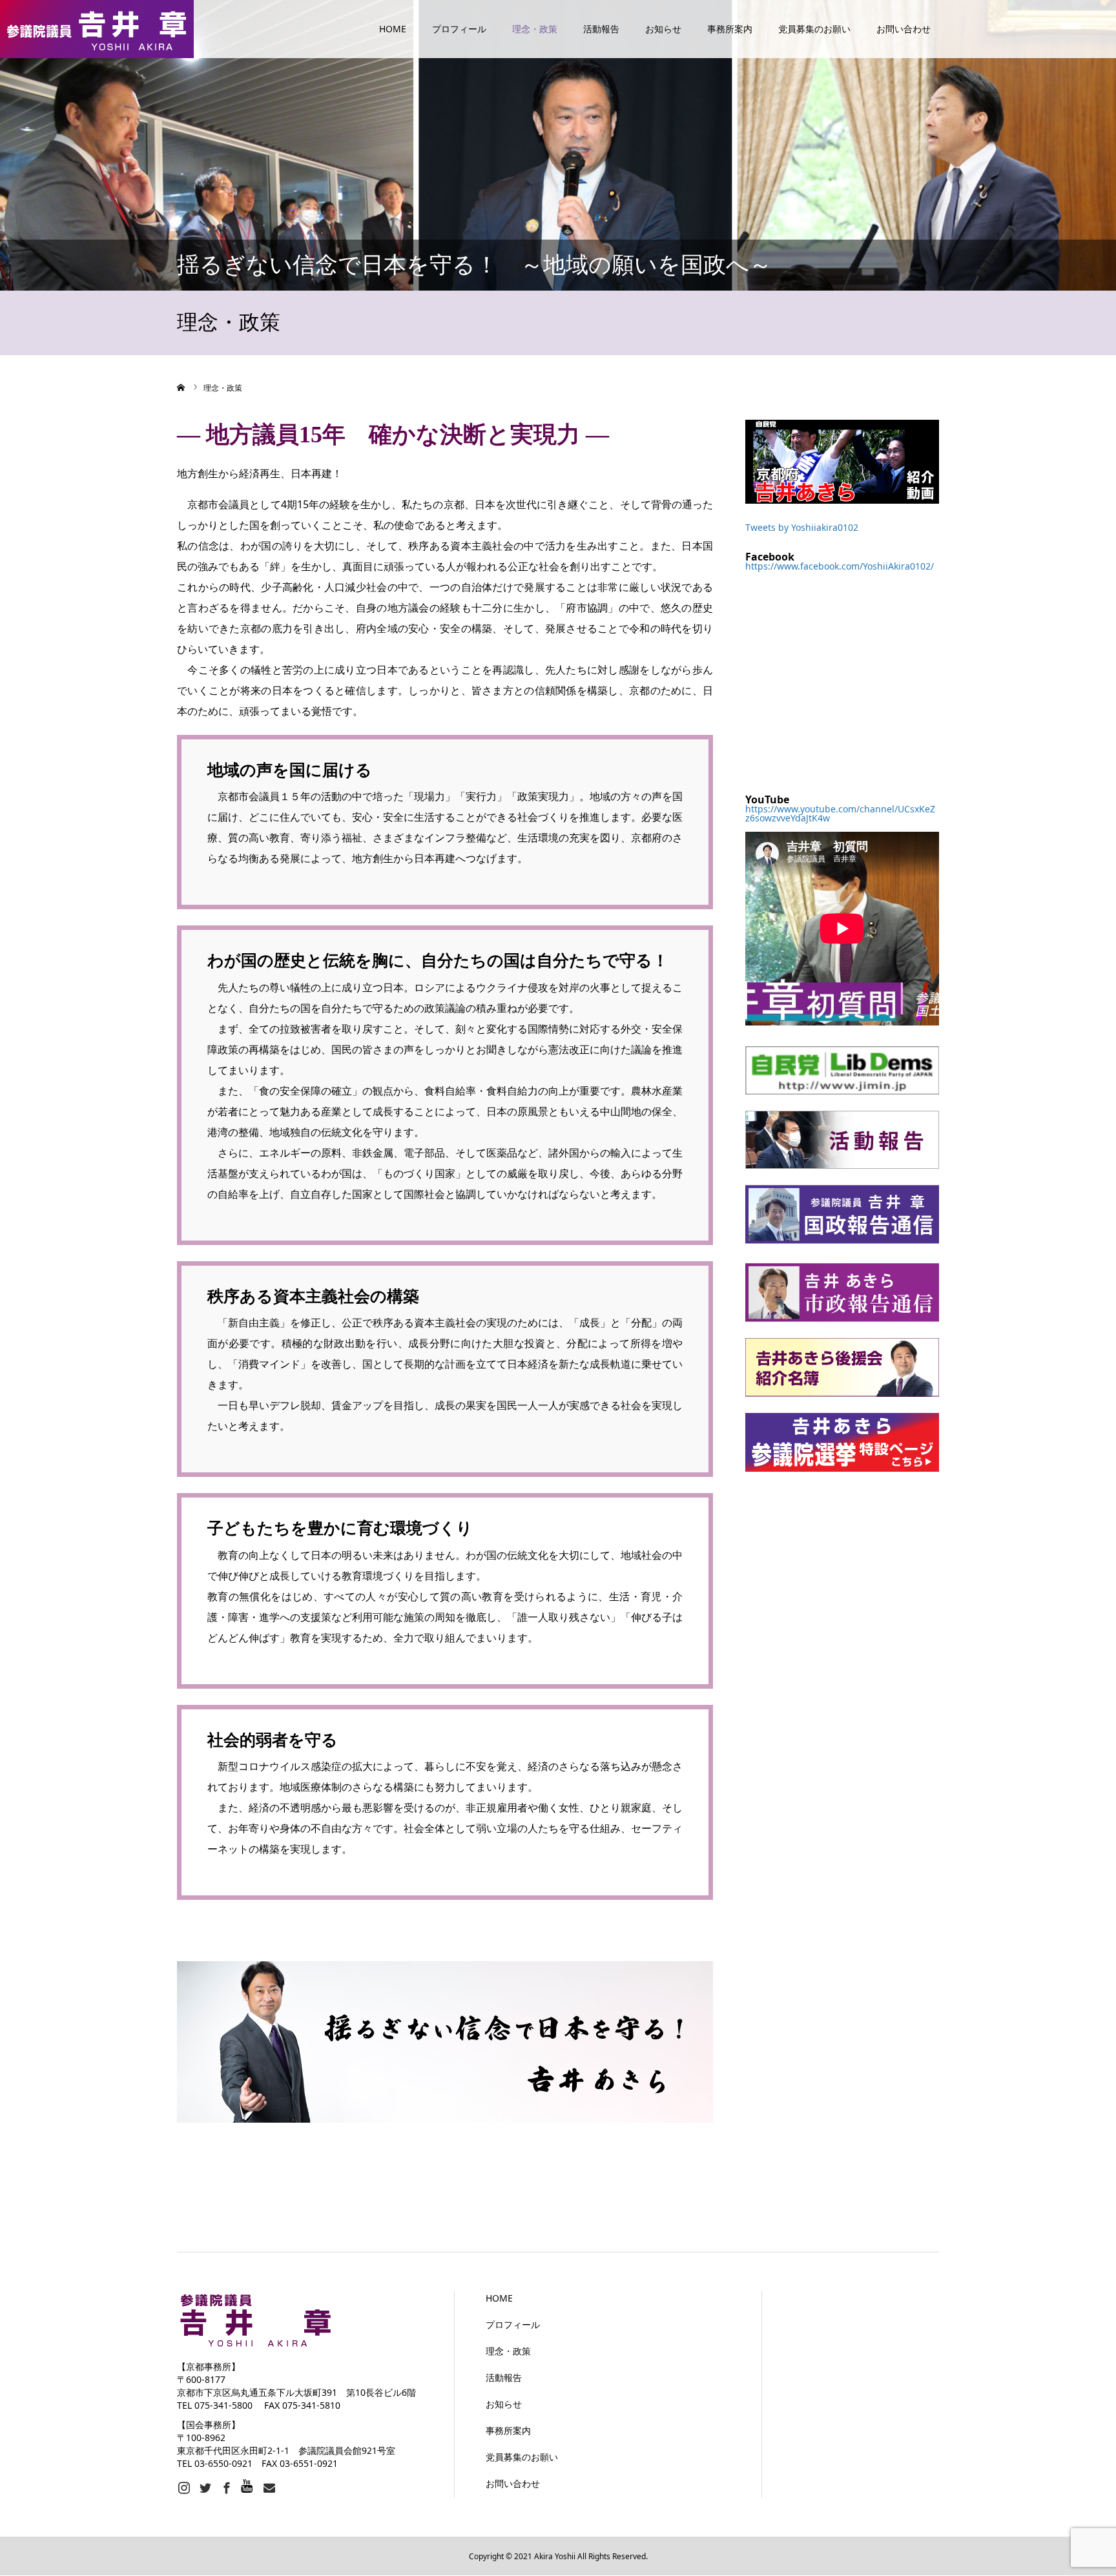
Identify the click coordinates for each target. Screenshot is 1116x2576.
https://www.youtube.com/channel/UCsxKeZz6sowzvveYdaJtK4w (840, 813)
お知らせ (663, 29)
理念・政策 (535, 29)
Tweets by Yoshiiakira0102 (802, 527)
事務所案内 (730, 29)
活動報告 (601, 29)
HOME (393, 29)
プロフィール (459, 29)
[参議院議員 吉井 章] (97, 29)
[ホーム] (181, 387)
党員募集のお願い (814, 29)
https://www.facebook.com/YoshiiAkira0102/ (840, 566)
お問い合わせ (904, 29)
